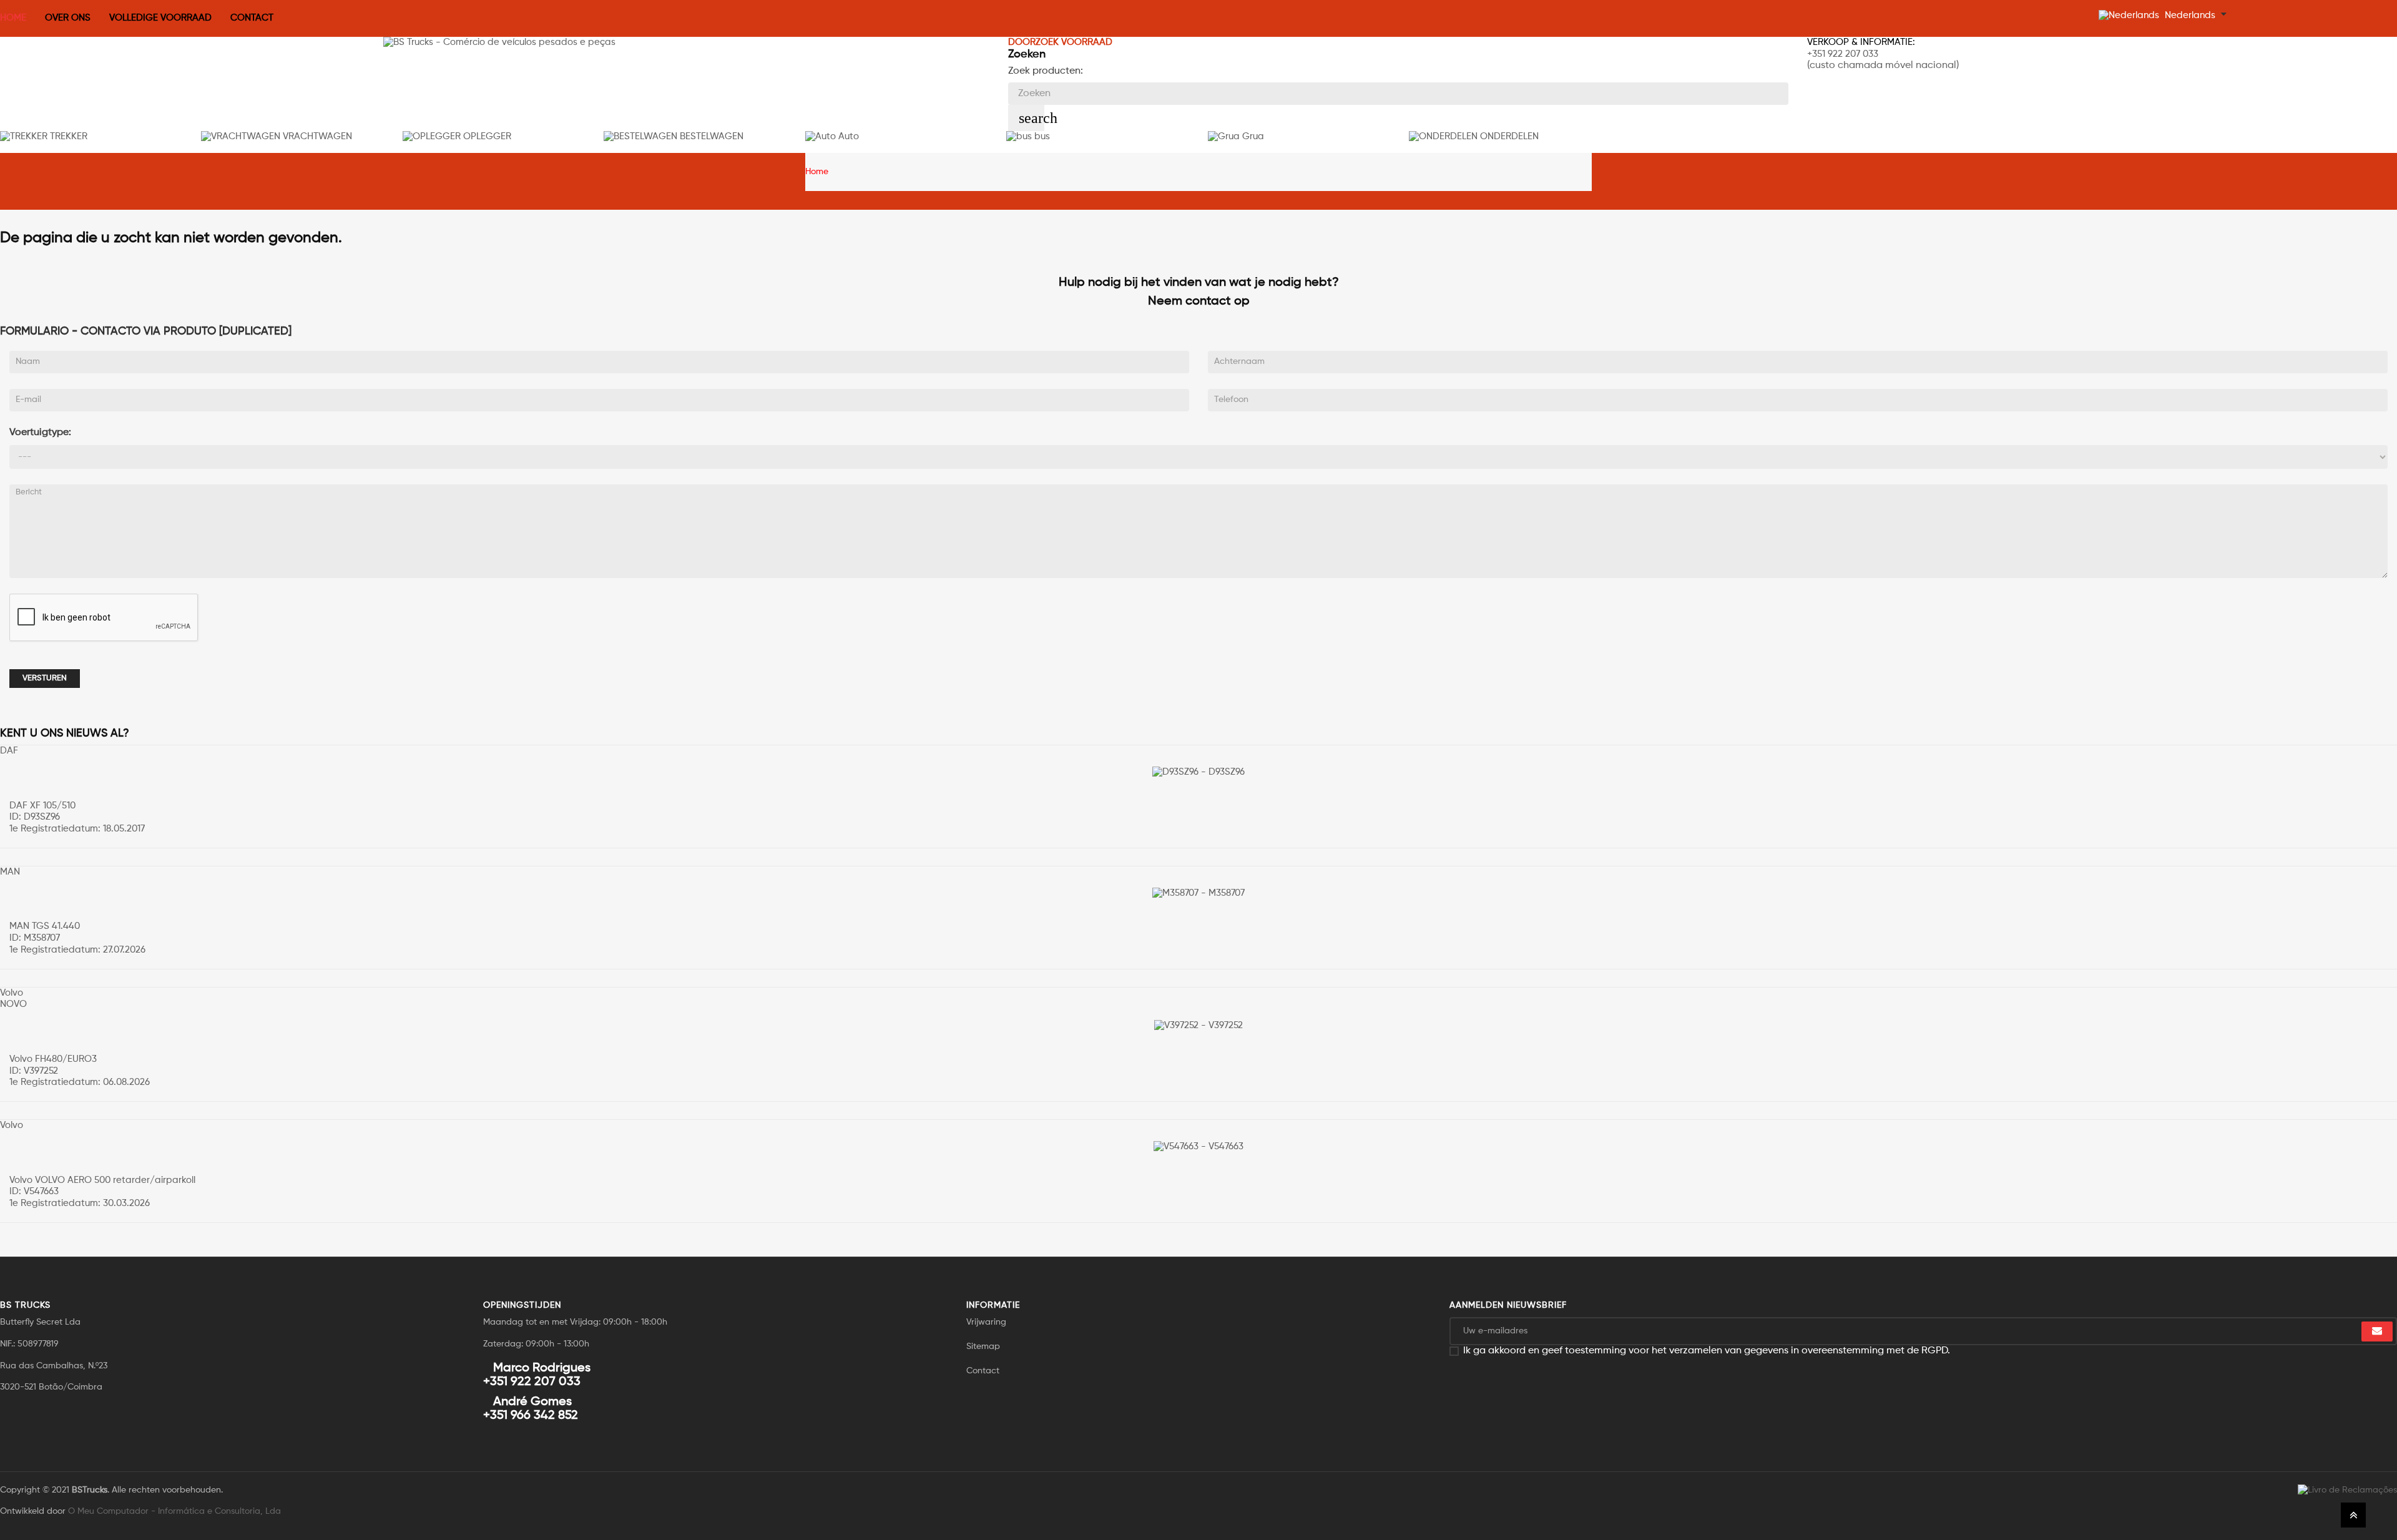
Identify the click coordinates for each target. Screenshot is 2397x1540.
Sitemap (983, 1346)
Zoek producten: (1046, 71)
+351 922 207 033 (1843, 54)
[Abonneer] (2377, 1332)
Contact (983, 1371)
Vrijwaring (986, 1322)
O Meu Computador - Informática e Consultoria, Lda (174, 1511)
